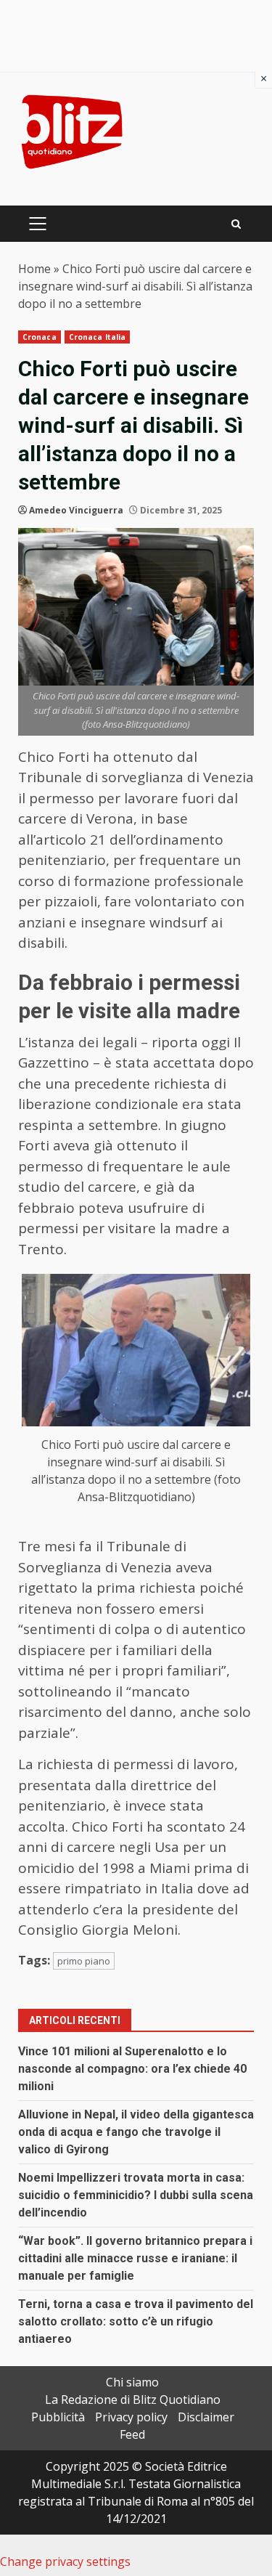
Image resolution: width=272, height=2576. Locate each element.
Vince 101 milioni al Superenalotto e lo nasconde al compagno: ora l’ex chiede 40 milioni (132, 2069)
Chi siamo (132, 2382)
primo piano (84, 1961)
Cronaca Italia (97, 337)
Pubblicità (58, 2417)
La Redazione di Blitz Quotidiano (133, 2400)
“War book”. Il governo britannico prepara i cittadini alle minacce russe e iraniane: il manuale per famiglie (135, 2258)
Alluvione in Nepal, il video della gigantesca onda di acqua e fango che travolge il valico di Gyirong (136, 2132)
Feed (132, 2434)
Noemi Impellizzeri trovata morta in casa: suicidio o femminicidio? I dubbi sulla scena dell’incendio (136, 2195)
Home (34, 269)
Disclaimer (206, 2417)
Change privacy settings (65, 2561)
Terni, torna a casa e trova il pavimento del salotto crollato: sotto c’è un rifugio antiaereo (136, 2321)
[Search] (236, 224)
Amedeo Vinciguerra (76, 510)
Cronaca (40, 337)
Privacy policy (131, 2417)
